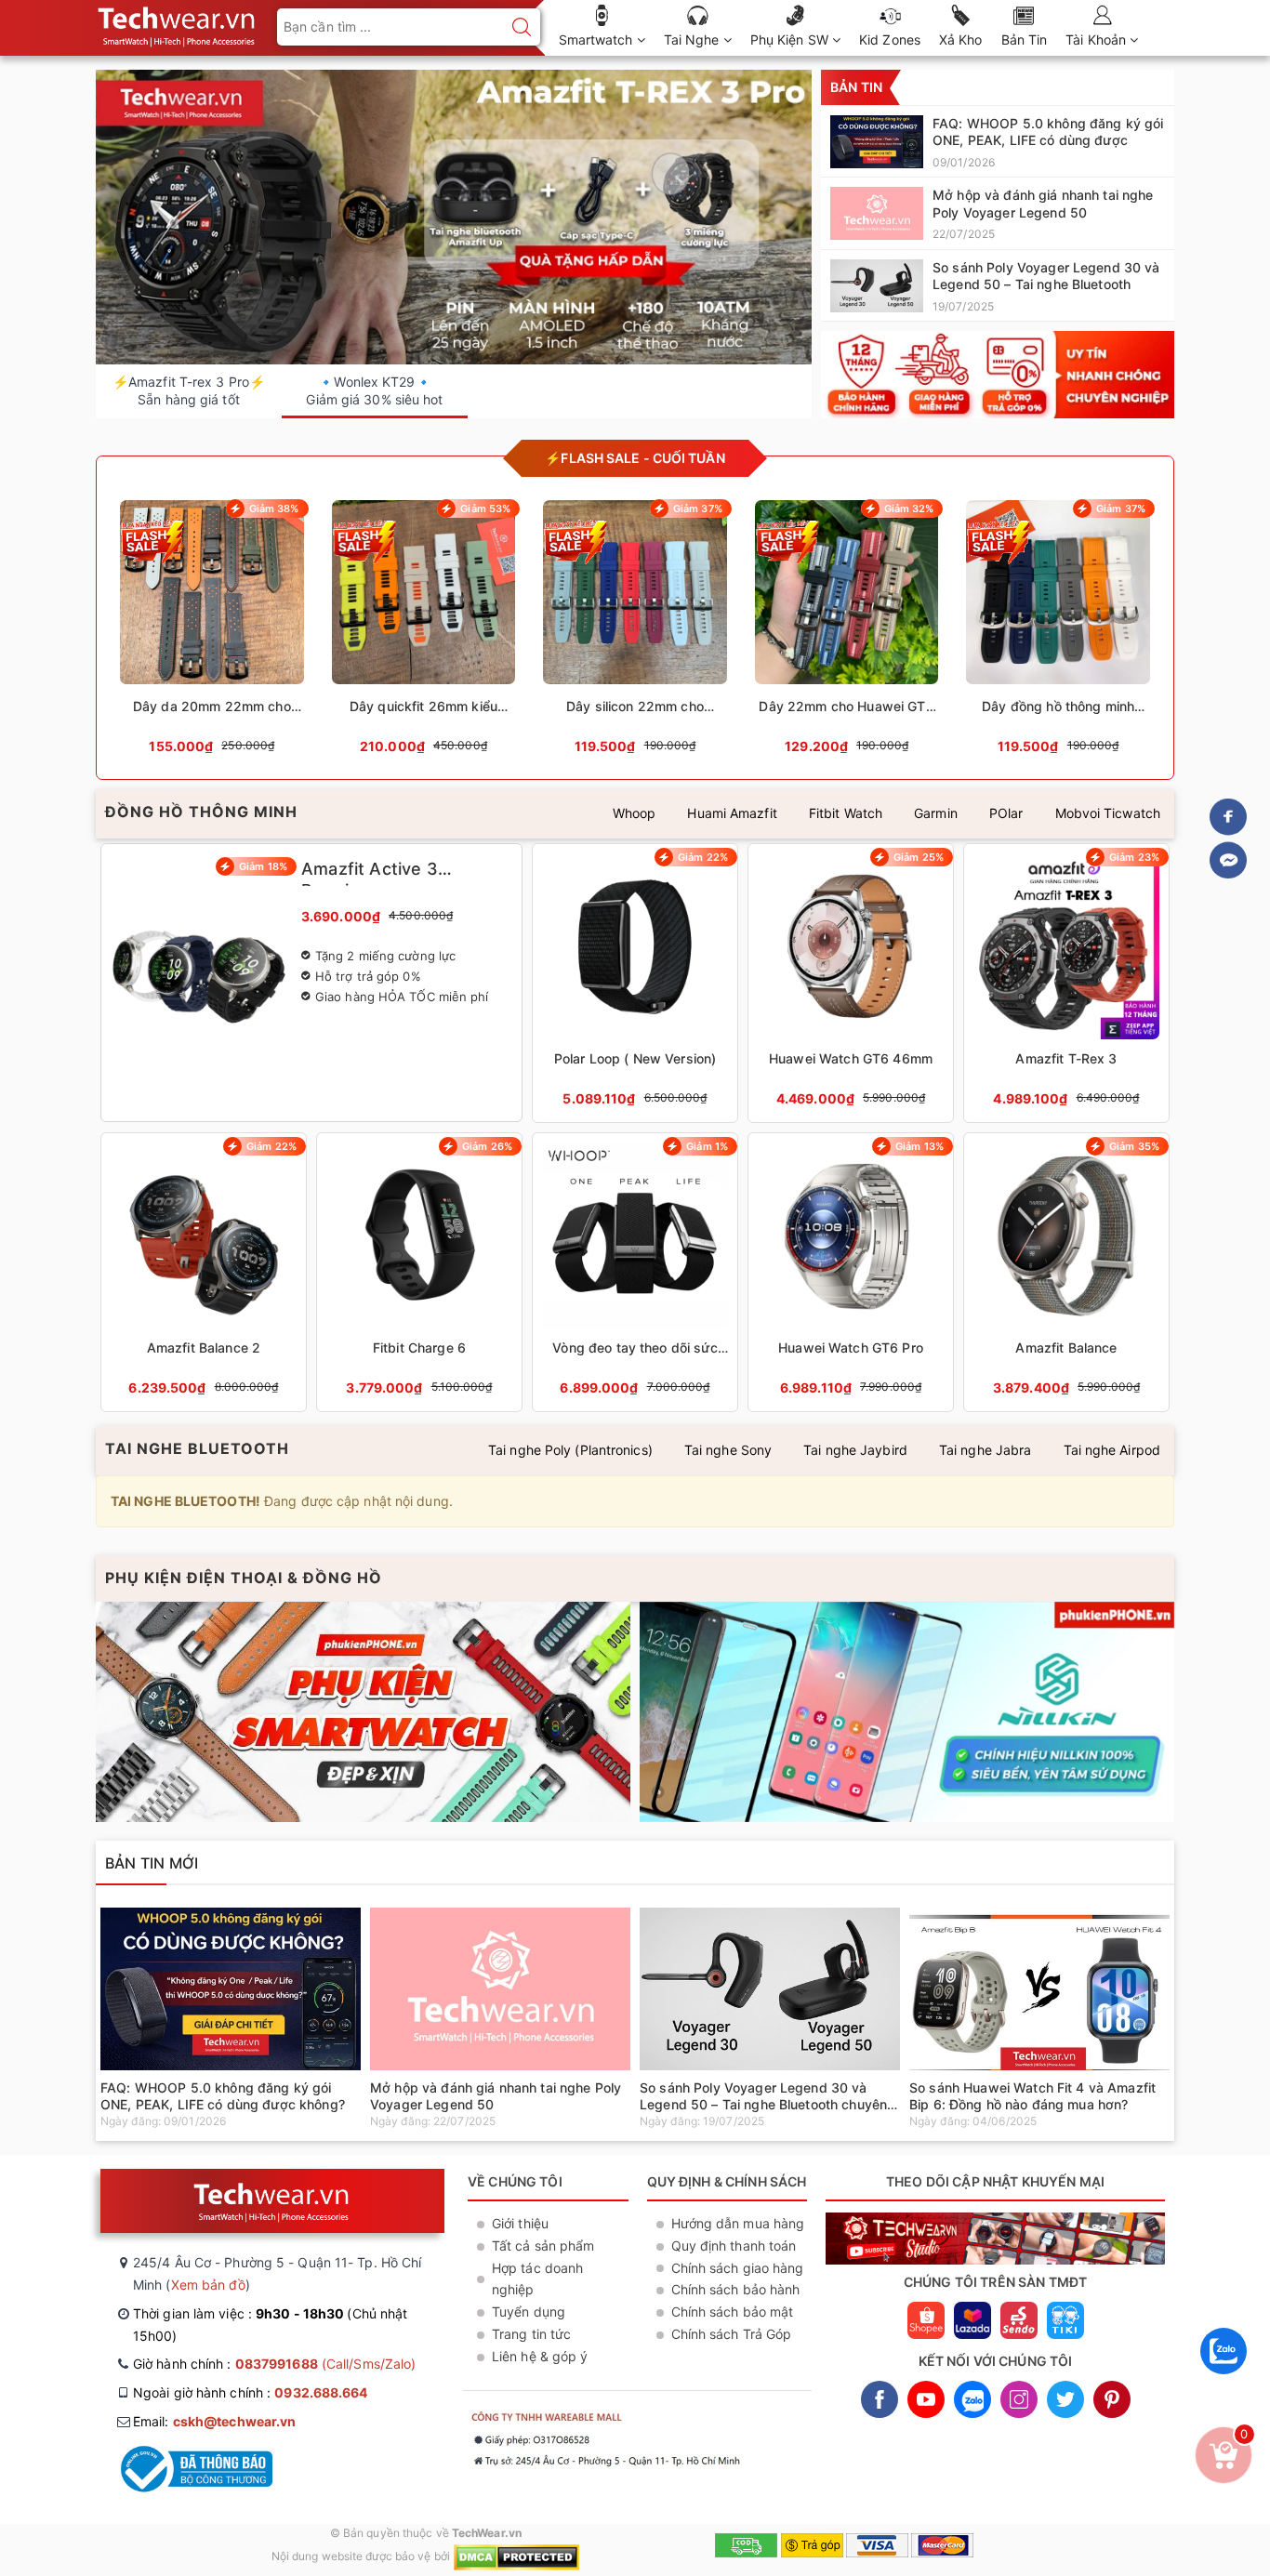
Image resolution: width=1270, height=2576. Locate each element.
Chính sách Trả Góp (732, 2334)
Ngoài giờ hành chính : (251, 2392)
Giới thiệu (520, 2223)
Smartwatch (598, 40)
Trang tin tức (531, 2334)
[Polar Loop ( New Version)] (635, 983)
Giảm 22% (703, 857)
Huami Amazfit (732, 813)
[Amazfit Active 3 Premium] (311, 983)
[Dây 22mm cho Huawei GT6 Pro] (847, 633)
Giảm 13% (919, 1146)
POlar (1006, 813)
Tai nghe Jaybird (855, 1450)
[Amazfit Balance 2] (204, 1272)
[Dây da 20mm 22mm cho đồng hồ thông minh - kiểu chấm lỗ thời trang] (212, 633)
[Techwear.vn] (998, 375)
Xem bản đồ (208, 2285)
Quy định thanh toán (734, 2246)
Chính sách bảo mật (733, 2312)
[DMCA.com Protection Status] (516, 2556)
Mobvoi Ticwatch (1108, 813)
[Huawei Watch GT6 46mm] (851, 983)
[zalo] (1224, 2378)
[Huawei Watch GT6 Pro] (851, 1272)
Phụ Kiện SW (791, 40)
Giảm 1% (707, 1146)
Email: (214, 2421)
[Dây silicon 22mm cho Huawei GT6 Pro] (635, 633)
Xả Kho (961, 40)
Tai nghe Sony (728, 1450)
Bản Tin (1025, 40)
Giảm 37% (698, 509)
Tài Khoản (1098, 40)
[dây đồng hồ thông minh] (363, 1712)
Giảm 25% (919, 857)
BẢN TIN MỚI (152, 1863)
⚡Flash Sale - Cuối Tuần (635, 458)
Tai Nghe (694, 40)
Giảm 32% (909, 509)
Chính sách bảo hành (736, 2289)
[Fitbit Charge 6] (419, 1272)
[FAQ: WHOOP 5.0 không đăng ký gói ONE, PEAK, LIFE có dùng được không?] (998, 141)
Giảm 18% (263, 866)
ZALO (972, 2399)
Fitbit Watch (846, 813)
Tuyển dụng (529, 2312)
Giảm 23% (1134, 857)
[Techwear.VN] (178, 23)
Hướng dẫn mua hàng (738, 2223)
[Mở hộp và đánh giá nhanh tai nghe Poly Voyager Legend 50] (998, 213)
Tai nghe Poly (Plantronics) (570, 1450)
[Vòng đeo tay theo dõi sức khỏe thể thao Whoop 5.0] (635, 1272)
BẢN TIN (856, 87)
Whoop (635, 813)
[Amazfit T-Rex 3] (1066, 983)
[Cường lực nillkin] (907, 1712)
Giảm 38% (274, 509)
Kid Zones (890, 40)
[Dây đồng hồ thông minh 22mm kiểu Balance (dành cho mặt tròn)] (1058, 633)
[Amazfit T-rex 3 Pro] (454, 218)
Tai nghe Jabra (985, 1450)
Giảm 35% (1134, 1146)
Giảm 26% (487, 1146)
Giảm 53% (485, 509)
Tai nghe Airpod (1112, 1450)
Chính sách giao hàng (738, 2268)
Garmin (936, 813)
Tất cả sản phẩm (543, 2246)
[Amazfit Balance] (1066, 1272)
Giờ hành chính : (274, 2364)
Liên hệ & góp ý (540, 2356)
